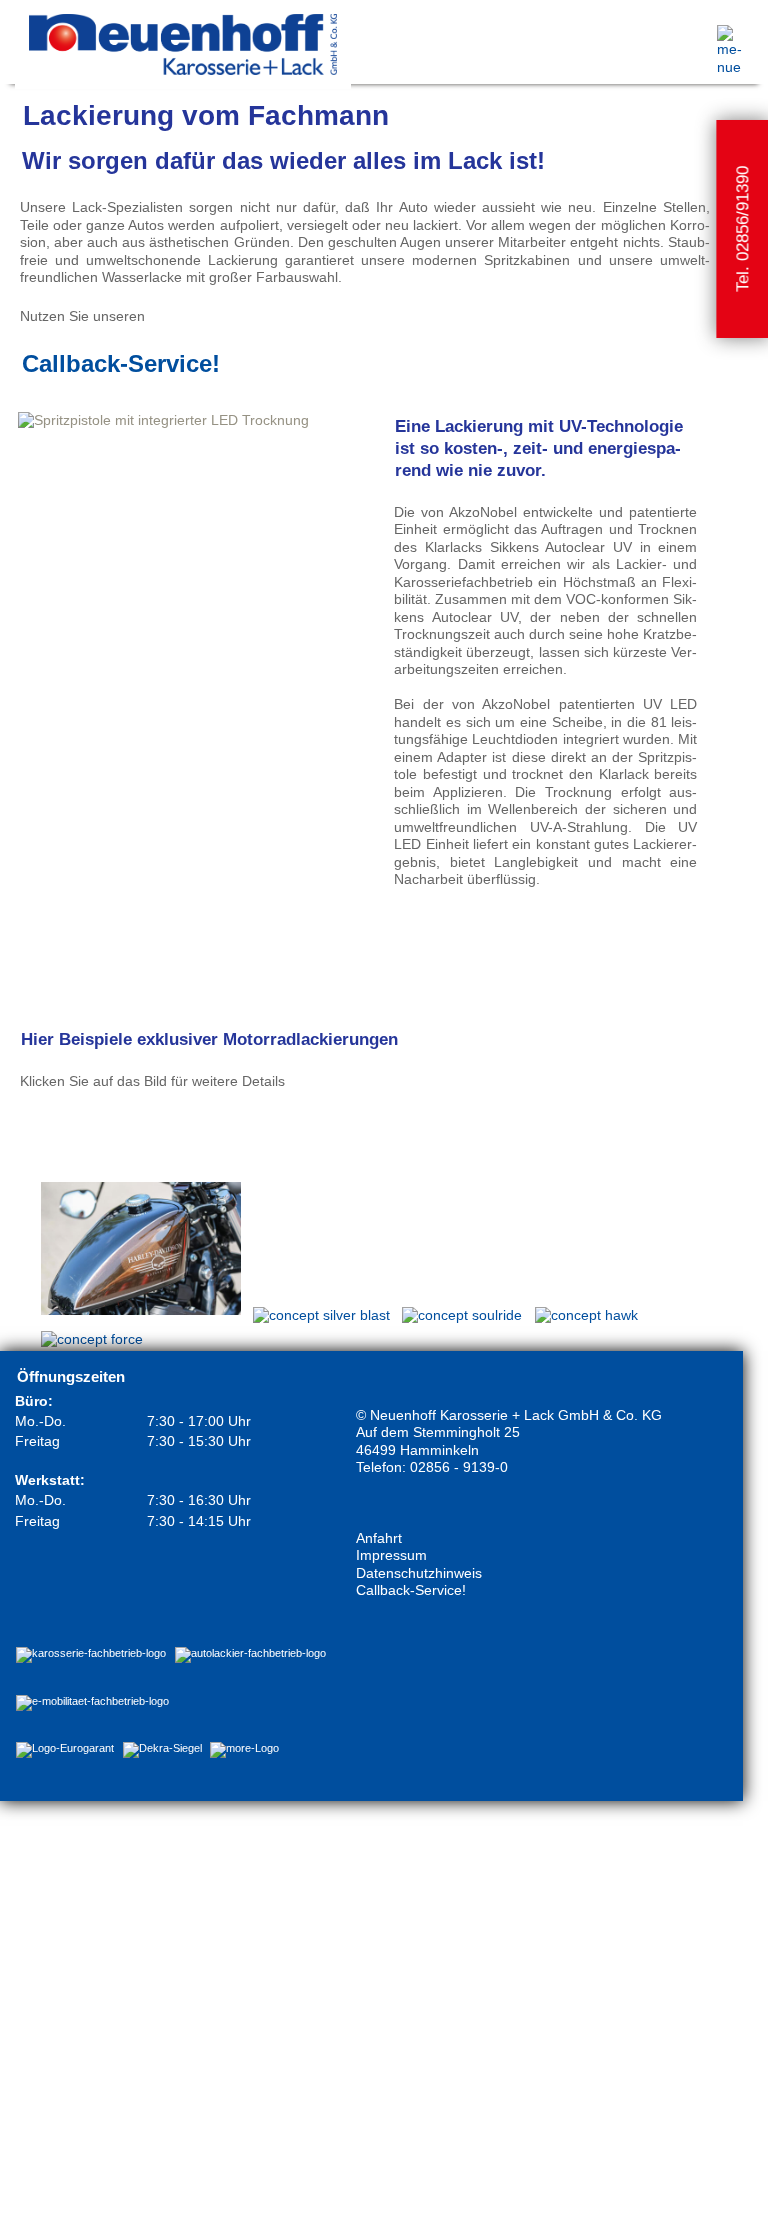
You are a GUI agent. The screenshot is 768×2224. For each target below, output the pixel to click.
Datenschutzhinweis (419, 1573)
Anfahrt (379, 1538)
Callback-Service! (121, 363)
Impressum (391, 1555)
